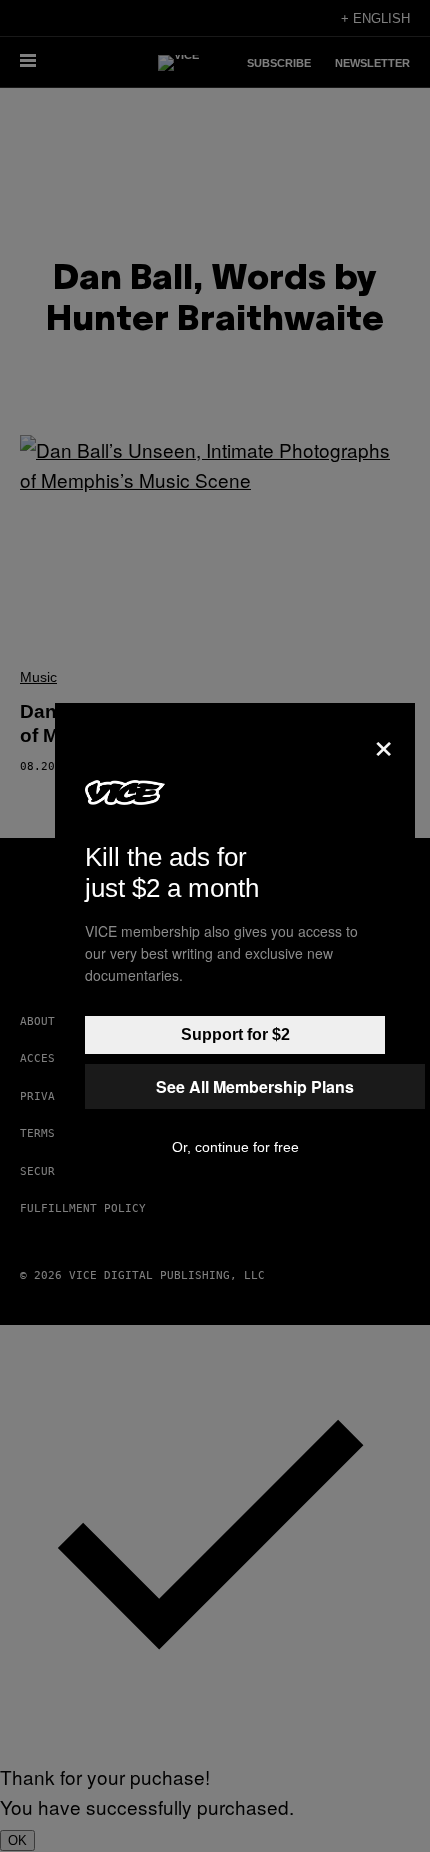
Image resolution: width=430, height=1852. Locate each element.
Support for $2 (235, 1034)
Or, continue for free (235, 1147)
